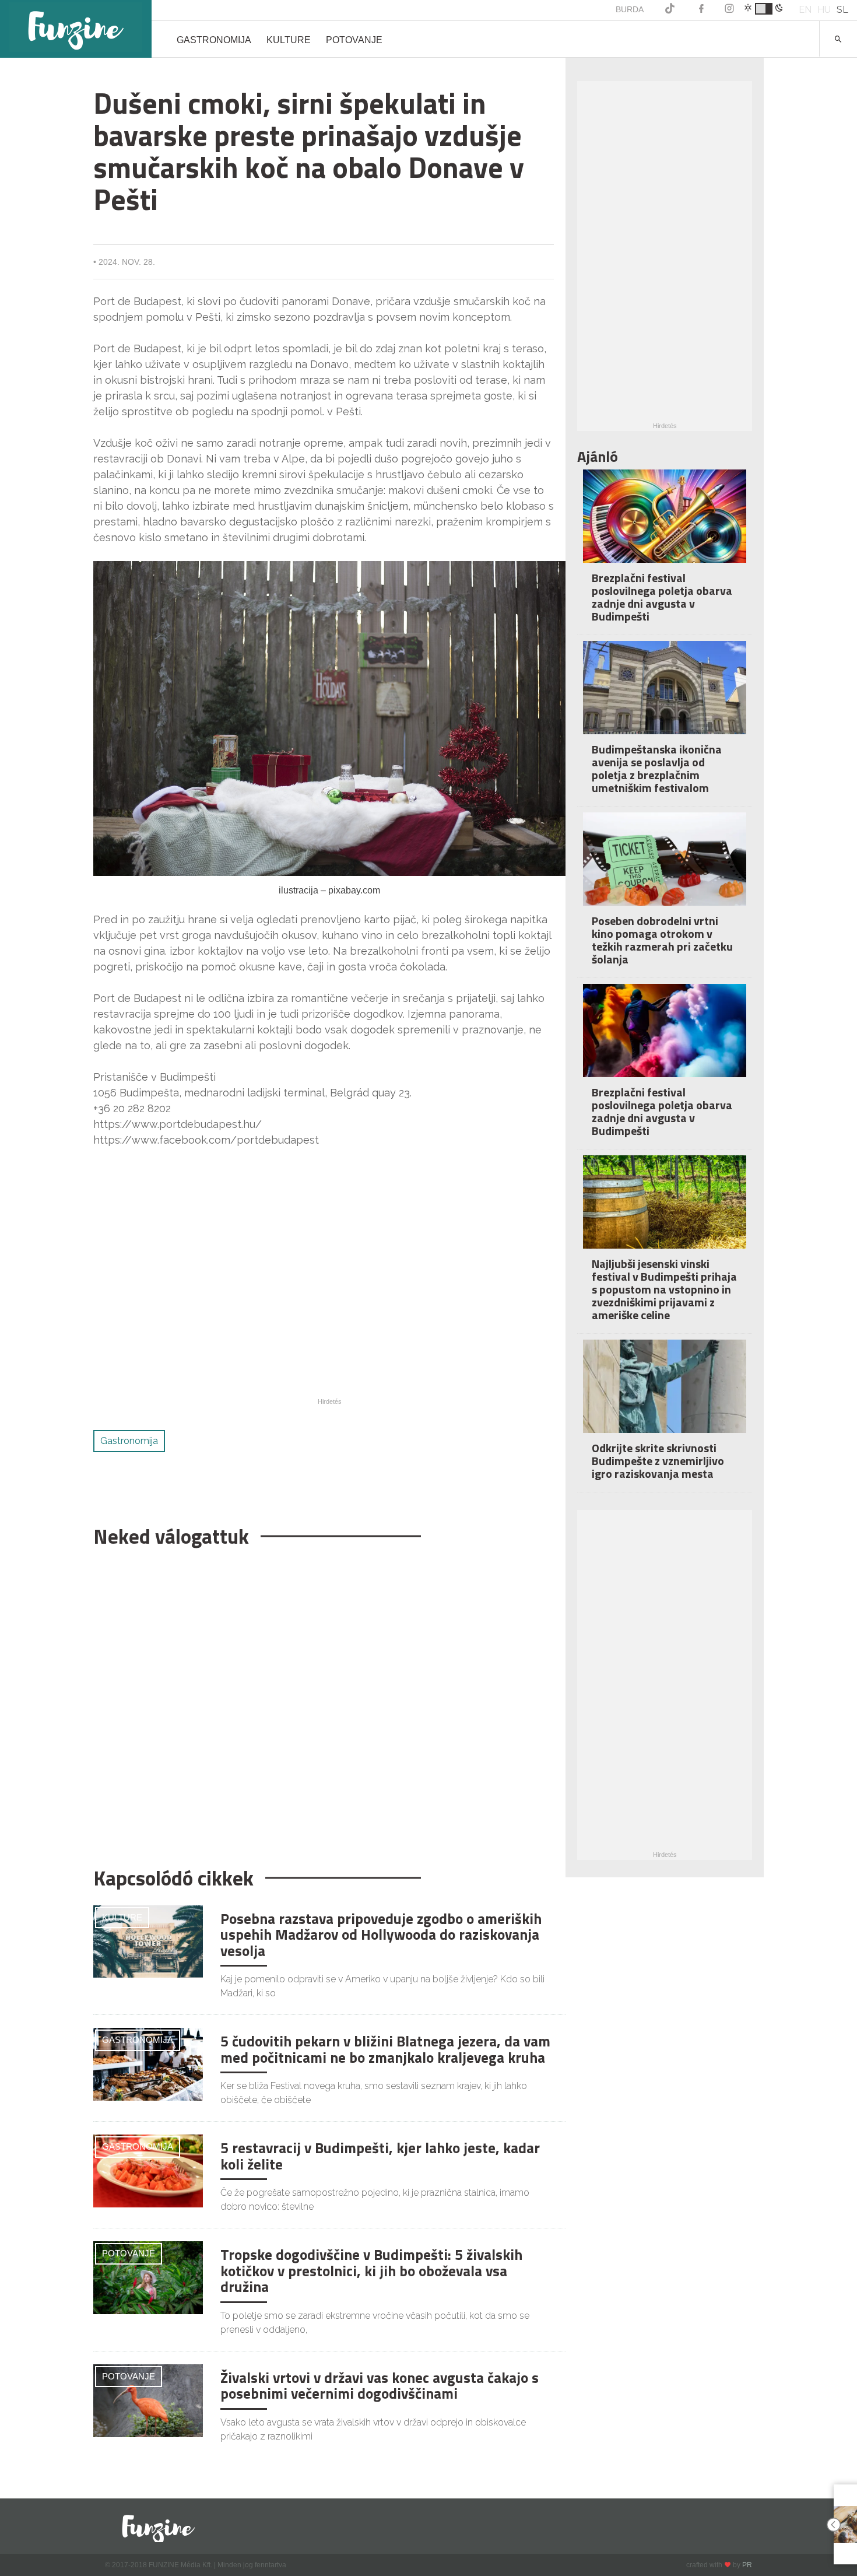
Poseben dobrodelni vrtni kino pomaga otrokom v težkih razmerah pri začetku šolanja (662, 940)
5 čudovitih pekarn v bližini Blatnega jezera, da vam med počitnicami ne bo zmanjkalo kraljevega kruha (385, 2049)
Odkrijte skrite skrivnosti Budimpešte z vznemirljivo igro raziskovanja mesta (658, 1461)
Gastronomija (214, 40)
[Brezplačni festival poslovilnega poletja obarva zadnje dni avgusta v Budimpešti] (665, 524)
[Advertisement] (324, 1701)
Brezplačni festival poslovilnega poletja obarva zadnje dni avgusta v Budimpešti (662, 597)
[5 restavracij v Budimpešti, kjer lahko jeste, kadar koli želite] (148, 2170)
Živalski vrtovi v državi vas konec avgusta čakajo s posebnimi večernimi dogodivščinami (380, 2386)
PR (747, 2565)
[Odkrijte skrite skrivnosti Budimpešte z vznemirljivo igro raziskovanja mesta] (665, 1394)
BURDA (630, 9)
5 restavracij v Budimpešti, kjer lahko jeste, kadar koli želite (380, 2156)
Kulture (289, 40)
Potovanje (354, 40)
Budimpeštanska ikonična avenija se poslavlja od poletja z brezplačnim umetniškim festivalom (657, 768)
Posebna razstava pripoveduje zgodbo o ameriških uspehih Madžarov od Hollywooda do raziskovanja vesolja (381, 1935)
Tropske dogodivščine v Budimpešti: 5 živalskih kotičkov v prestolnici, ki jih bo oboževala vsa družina (371, 2271)
